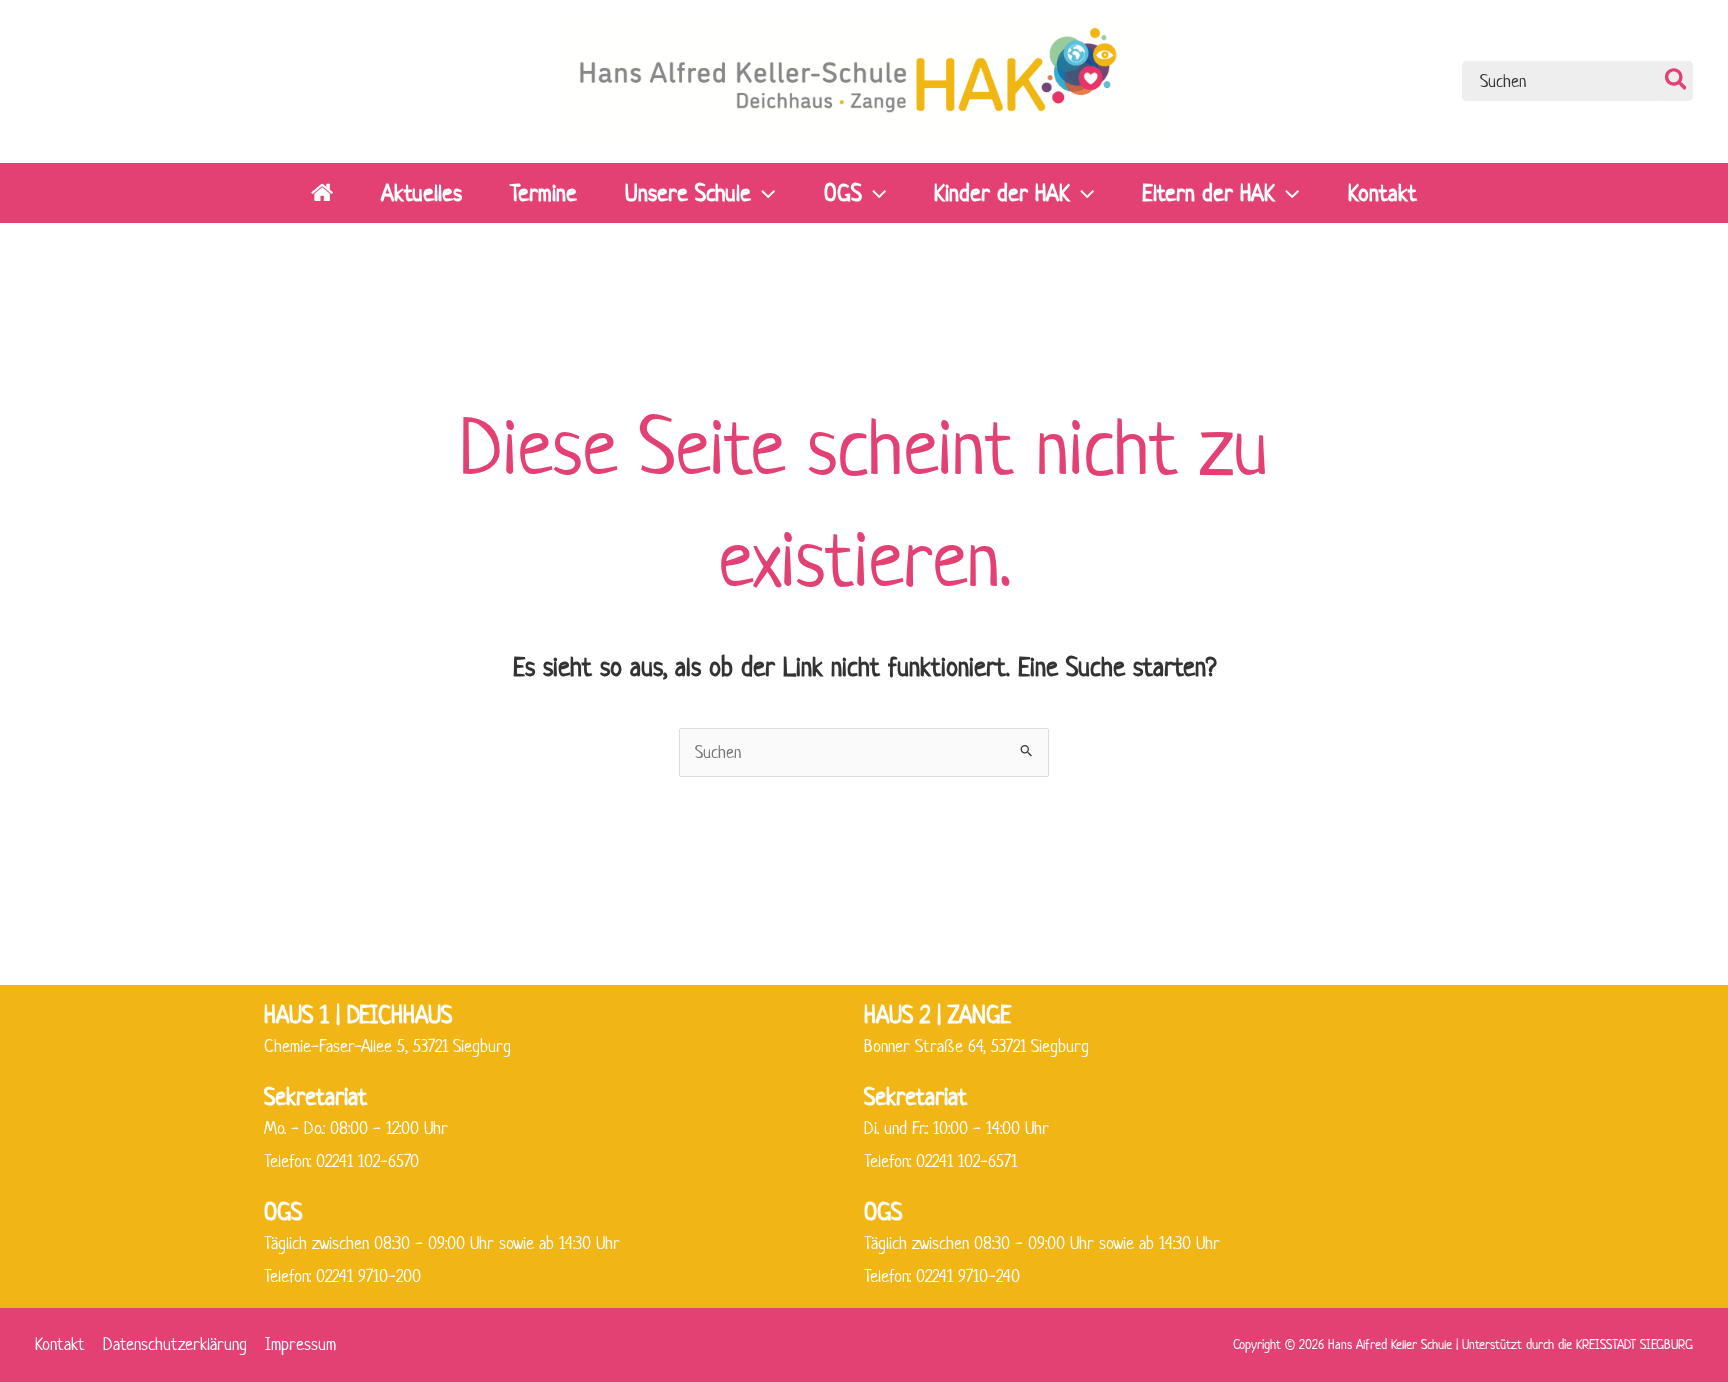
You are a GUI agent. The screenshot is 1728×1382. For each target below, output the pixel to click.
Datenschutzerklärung (175, 1344)
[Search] (1677, 81)
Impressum (300, 1344)
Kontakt (60, 1344)
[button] (763, 193)
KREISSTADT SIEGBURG (1634, 1344)
